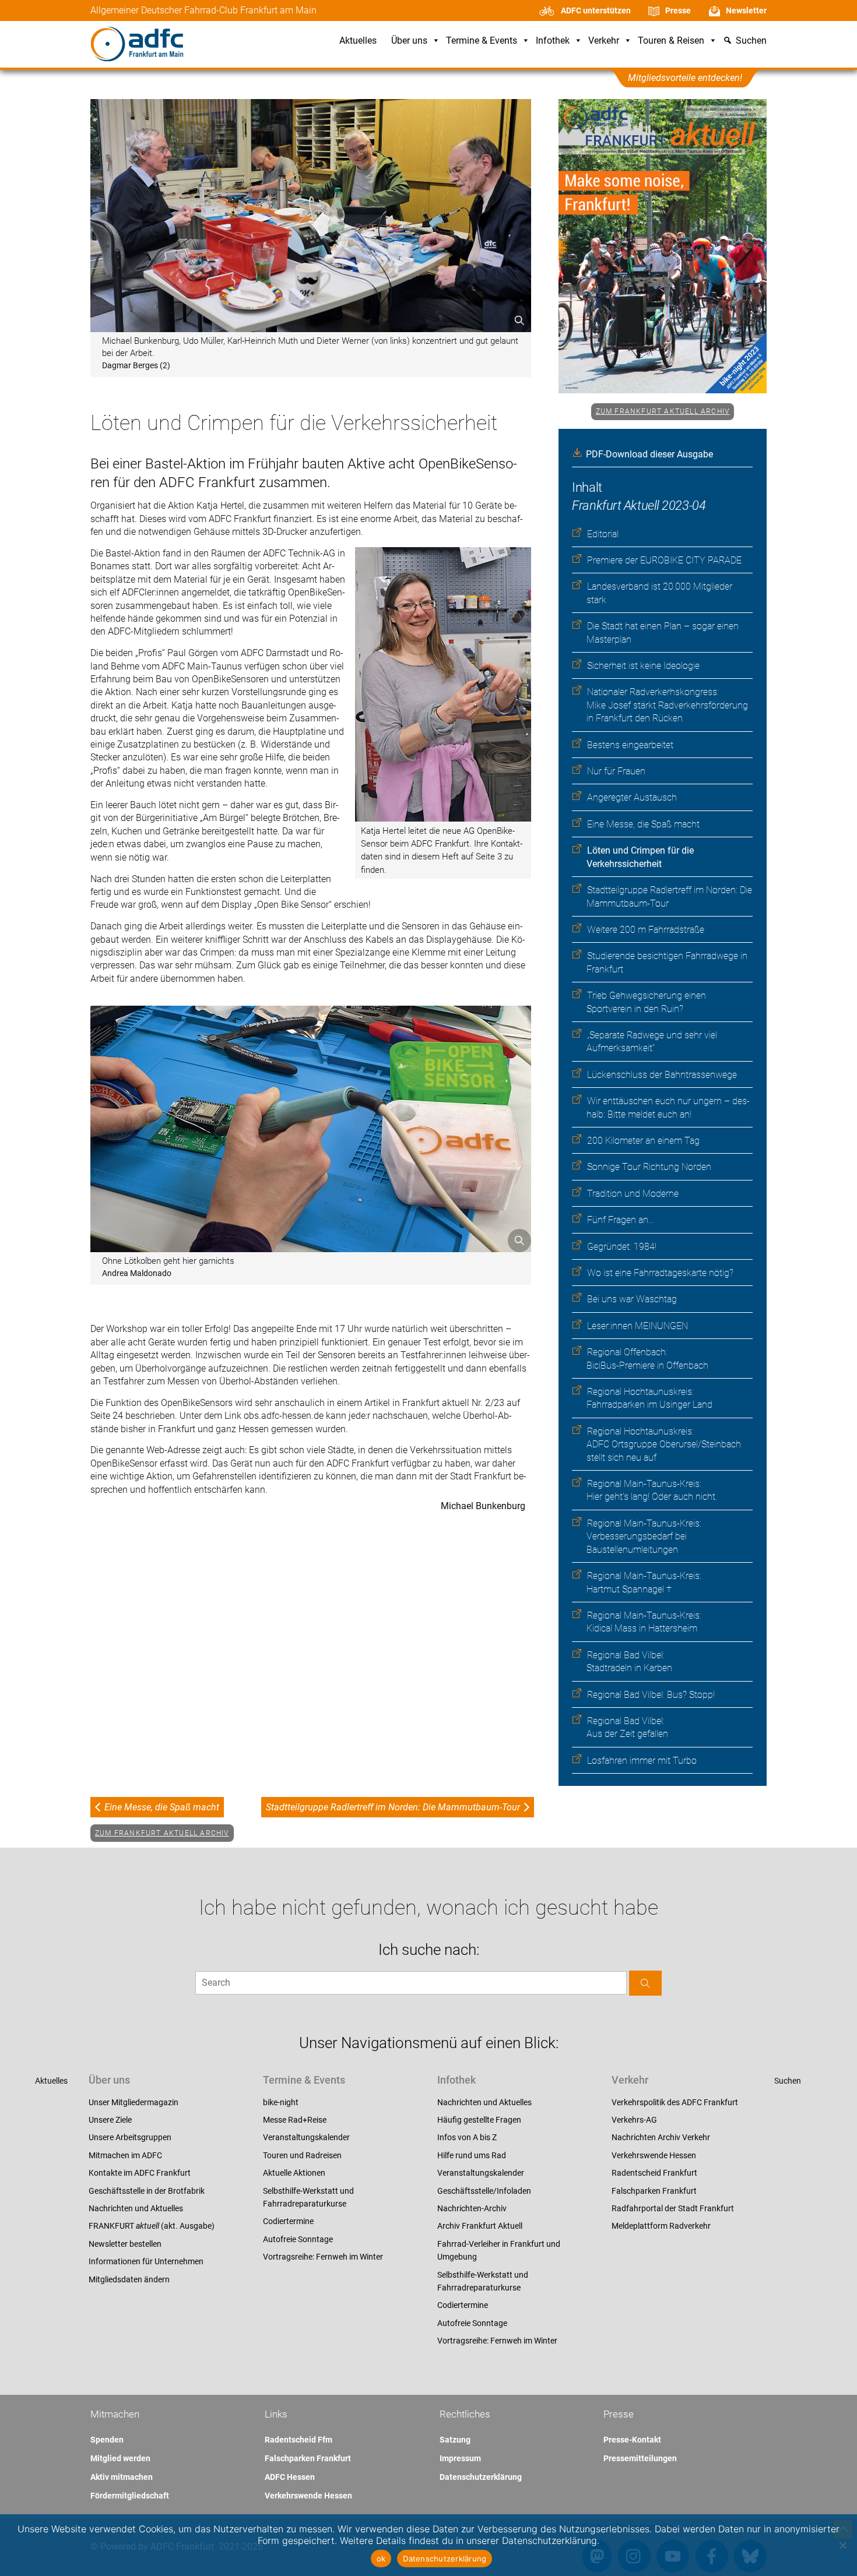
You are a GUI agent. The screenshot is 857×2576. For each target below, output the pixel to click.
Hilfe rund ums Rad (472, 2155)
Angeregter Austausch (632, 797)
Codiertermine (288, 2221)
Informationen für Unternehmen (146, 2261)
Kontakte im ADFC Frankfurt (140, 2173)
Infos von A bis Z (467, 2137)
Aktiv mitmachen (122, 2477)
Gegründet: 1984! (622, 1247)
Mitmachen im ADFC (125, 2155)
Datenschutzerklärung (481, 2477)
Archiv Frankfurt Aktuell (480, 2226)
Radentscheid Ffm (298, 2440)
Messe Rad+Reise (295, 2120)
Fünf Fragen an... (620, 1220)
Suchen (788, 2081)
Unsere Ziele (110, 2120)
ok (381, 2559)
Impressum (460, 2458)
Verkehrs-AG (634, 2120)
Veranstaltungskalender (306, 2137)
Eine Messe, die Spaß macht (643, 824)
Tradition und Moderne (633, 1194)
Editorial (603, 534)
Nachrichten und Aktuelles (136, 2208)
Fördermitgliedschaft (130, 2496)
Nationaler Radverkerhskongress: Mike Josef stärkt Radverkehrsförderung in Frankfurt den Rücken (667, 705)
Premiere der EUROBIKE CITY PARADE (664, 560)
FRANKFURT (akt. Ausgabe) (152, 2226)
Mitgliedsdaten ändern (129, 2279)
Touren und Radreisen (302, 2155)
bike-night (281, 2102)
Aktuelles (358, 41)
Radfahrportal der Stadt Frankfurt (673, 2208)
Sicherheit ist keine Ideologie (643, 666)
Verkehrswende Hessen (654, 2155)
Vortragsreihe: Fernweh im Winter (323, 2257)
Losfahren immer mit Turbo (642, 1761)
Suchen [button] (751, 41)
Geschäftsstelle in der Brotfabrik (147, 2191)
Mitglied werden (120, 2458)
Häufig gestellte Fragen (479, 2120)
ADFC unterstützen (596, 10)
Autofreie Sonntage (298, 2239)
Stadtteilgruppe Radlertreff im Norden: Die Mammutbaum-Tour (393, 1807)
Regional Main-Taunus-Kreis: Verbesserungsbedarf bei (644, 1537)
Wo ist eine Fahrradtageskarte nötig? (660, 1273)
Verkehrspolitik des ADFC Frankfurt (675, 2102)
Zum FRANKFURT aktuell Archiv (663, 411)
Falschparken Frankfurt (654, 2191)
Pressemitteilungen (640, 2458)
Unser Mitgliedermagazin (134, 2102)
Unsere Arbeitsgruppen (130, 2137)
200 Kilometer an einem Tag (643, 1141)
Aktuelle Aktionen (294, 2173)
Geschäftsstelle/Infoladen (484, 2191)
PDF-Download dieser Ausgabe (649, 454)
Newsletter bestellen (125, 2244)
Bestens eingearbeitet (630, 745)
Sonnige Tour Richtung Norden (649, 1167)
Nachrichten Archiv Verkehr (661, 2137)
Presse (678, 10)
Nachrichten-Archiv (472, 2208)
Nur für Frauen (616, 771)
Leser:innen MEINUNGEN (638, 1326)
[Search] (645, 1983)
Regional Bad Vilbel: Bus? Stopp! (651, 1695)
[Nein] (842, 2545)
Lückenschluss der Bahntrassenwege (662, 1075)
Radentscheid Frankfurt (654, 2173)
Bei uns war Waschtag (632, 1299)
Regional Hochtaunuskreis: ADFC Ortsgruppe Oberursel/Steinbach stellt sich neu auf (664, 1444)
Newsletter (746, 10)
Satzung (455, 2440)
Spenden (107, 2440)
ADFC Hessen (290, 2477)
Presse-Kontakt (632, 2440)
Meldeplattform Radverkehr (661, 2226)
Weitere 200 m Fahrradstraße (646, 930)
